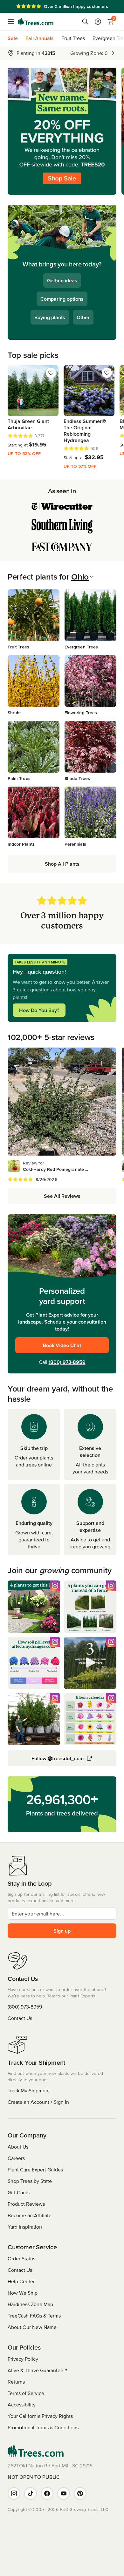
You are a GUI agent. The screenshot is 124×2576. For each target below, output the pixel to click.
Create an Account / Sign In (38, 2102)
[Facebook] (47, 2493)
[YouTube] (64, 2493)
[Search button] (85, 22)
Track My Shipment (29, 2090)
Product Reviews (26, 2204)
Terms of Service (26, 2393)
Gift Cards (19, 2192)
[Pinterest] (80, 2493)
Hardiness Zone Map (30, 2304)
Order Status (21, 2258)
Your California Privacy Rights (40, 2416)
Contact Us (20, 2018)
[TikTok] (31, 2493)
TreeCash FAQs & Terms (34, 2316)
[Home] (36, 22)
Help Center (21, 2281)
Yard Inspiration (25, 2227)
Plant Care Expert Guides (35, 2170)
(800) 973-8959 (67, 1362)
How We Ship (23, 2293)
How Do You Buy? (39, 1010)
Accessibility (22, 2405)
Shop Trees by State (30, 2181)
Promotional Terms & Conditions (43, 2427)
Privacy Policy (23, 2359)
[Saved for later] (51, 373)
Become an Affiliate (30, 2215)
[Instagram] (14, 2493)
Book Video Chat (62, 1345)
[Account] (98, 22)
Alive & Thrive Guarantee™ (37, 2370)
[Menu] (13, 22)
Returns (16, 2382)
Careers (16, 2158)
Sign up (62, 1931)
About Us (18, 2147)
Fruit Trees (73, 38)
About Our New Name (32, 2327)
